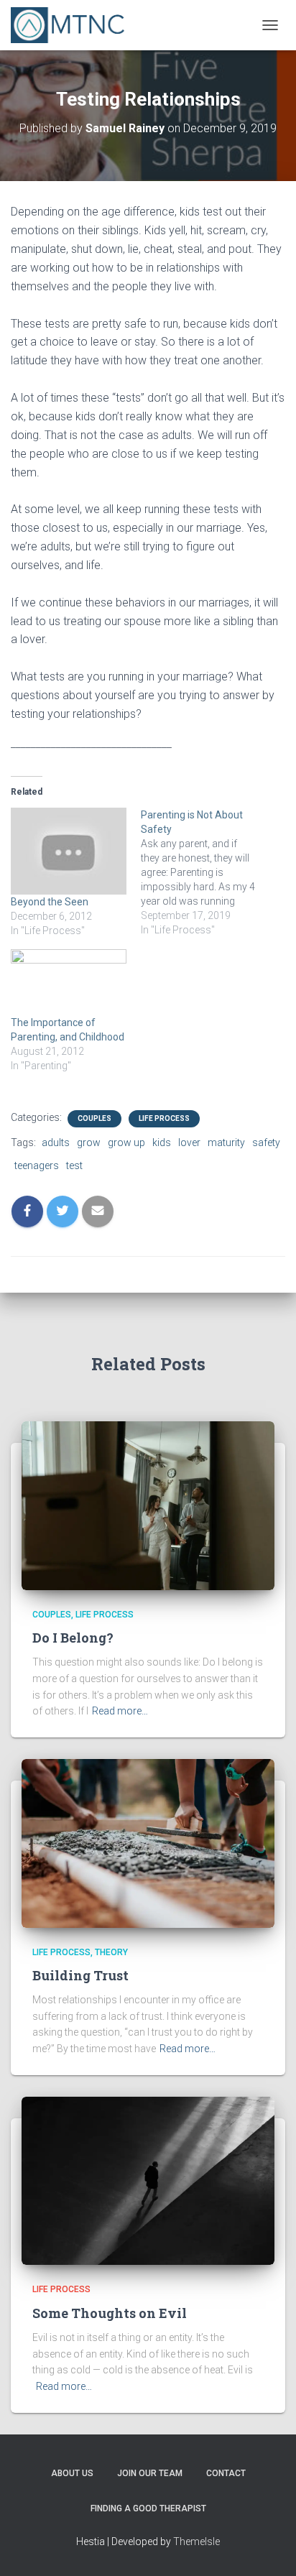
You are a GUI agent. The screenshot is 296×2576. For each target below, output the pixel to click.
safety (266, 1142)
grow (89, 1142)
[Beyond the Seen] (69, 851)
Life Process (164, 1118)
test (74, 1165)
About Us (72, 2473)
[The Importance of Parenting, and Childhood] (69, 982)
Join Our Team (150, 2473)
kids (162, 1142)
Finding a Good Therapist (148, 2508)
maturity (226, 1142)
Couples (94, 1118)
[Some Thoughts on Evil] (148, 2180)
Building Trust (80, 1975)
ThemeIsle (196, 2542)
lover (189, 1142)
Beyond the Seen (50, 902)
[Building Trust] (148, 1842)
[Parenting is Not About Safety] (206, 872)
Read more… (120, 1711)
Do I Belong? (73, 1638)
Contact (226, 2473)
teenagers (37, 1165)
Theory (111, 1952)
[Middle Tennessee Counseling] (73, 25)
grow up (126, 1142)
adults (56, 1142)
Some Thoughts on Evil (110, 2313)
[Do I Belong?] (148, 1505)
